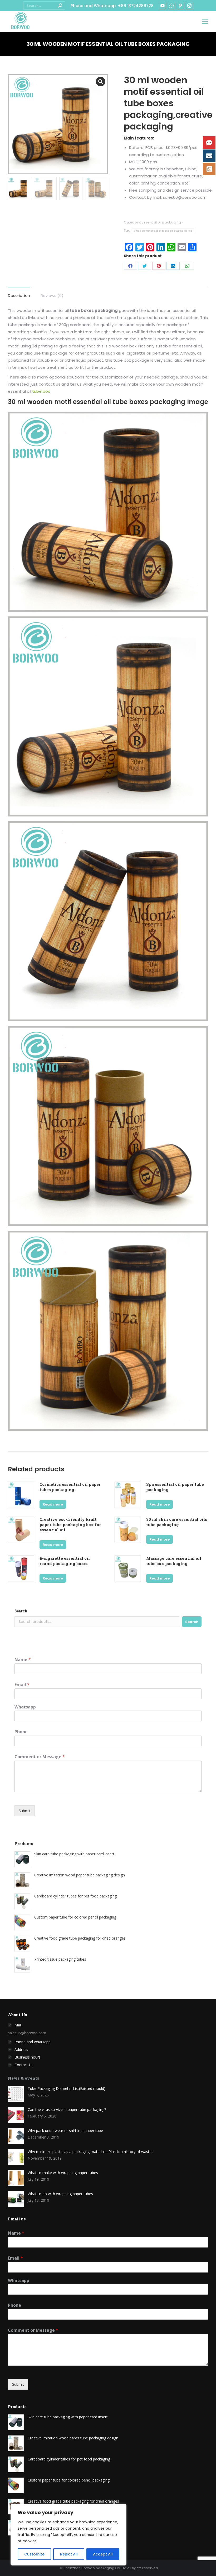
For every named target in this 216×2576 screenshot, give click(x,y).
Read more (53, 1504)
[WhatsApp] (187, 266)
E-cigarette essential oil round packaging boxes (65, 1561)
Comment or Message (40, 1757)
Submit (25, 1811)
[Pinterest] (159, 266)
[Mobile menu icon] (205, 22)
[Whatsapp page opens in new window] (171, 6)
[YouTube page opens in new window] (163, 6)
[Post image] (16, 2094)
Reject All (69, 2554)
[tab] (19, 293)
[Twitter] (145, 266)
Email (22, 1685)
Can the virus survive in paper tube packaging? (67, 2109)
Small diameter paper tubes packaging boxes (163, 231)
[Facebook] (130, 266)
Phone (21, 1732)
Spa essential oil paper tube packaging (175, 1487)
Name (23, 1660)
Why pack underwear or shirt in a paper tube (65, 2131)
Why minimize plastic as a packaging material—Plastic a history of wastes (90, 2152)
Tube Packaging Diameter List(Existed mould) (67, 2088)
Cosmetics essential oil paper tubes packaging (70, 1487)
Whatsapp (25, 1707)
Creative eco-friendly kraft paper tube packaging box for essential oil (70, 1524)
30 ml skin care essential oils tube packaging (177, 1522)
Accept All (103, 2554)
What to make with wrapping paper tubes (63, 2173)
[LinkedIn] (173, 266)
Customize (34, 2554)
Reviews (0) (52, 295)
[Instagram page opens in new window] (189, 6)
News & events (24, 2078)
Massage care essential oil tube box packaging (174, 1561)
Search (21, 1611)
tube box (41, 391)
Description (19, 295)
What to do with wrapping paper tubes (60, 2194)
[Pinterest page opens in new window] (180, 6)
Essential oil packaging (161, 222)
